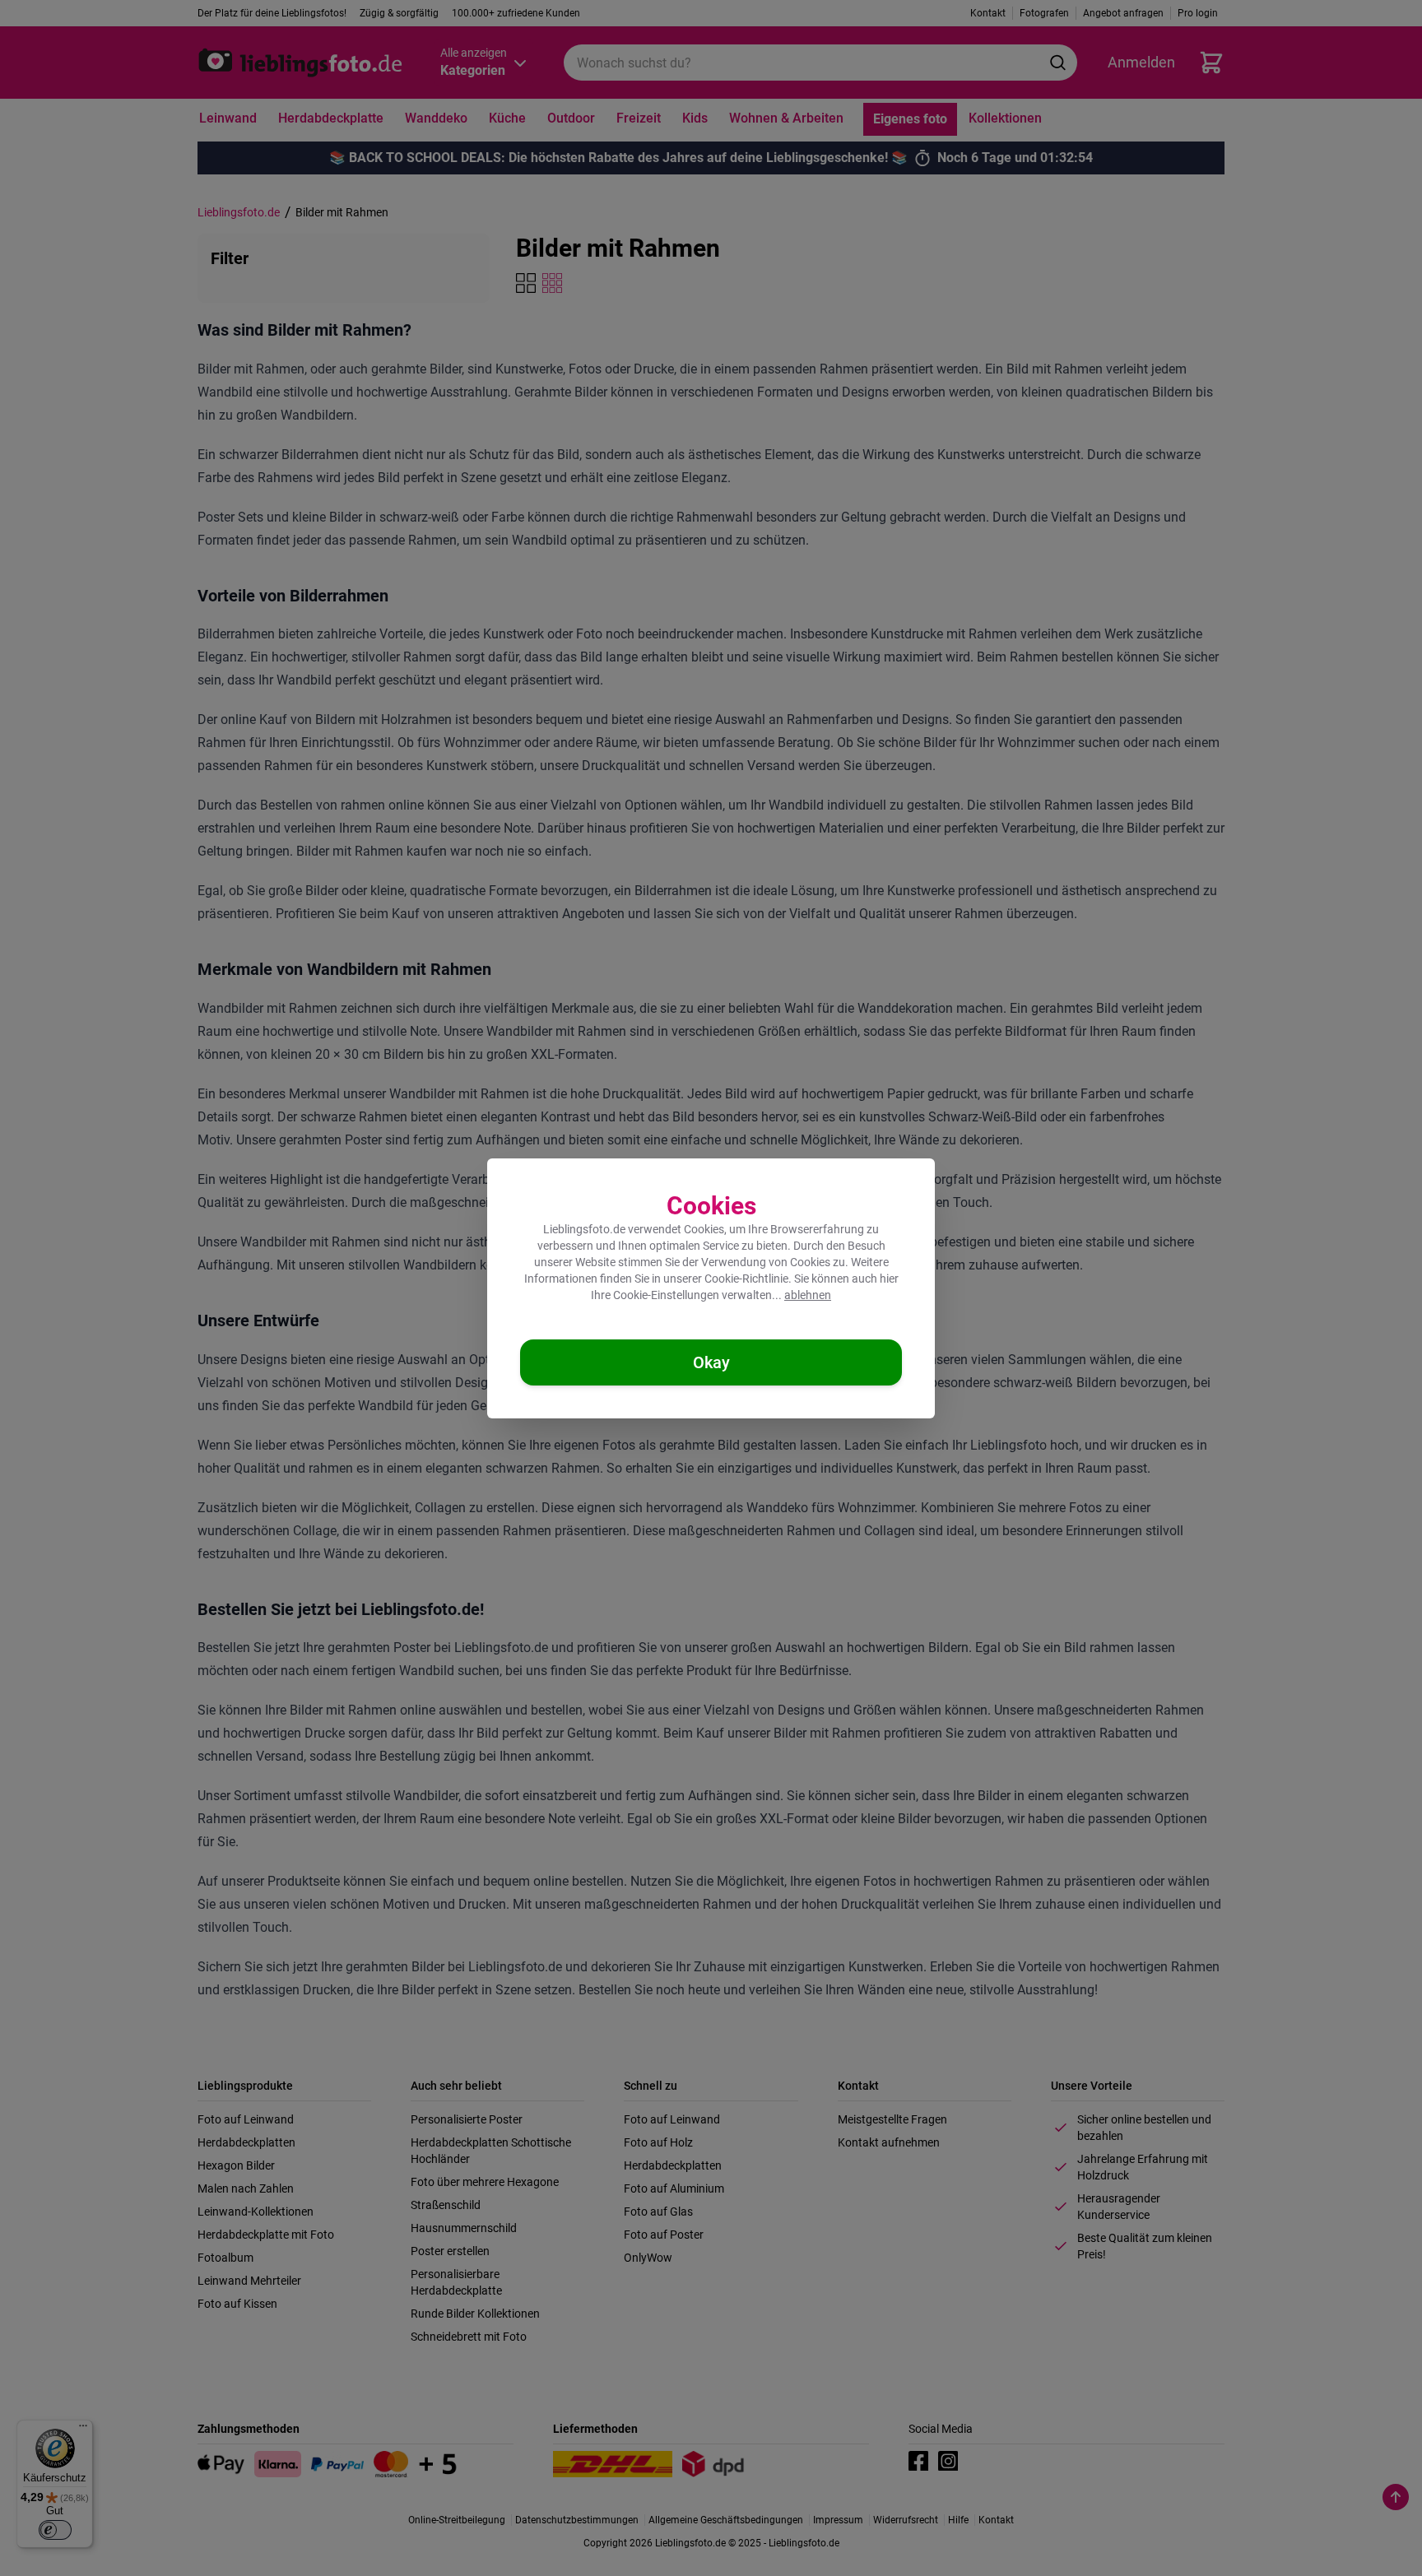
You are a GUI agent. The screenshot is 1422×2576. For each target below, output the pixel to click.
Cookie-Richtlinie (746, 1279)
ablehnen (808, 1295)
